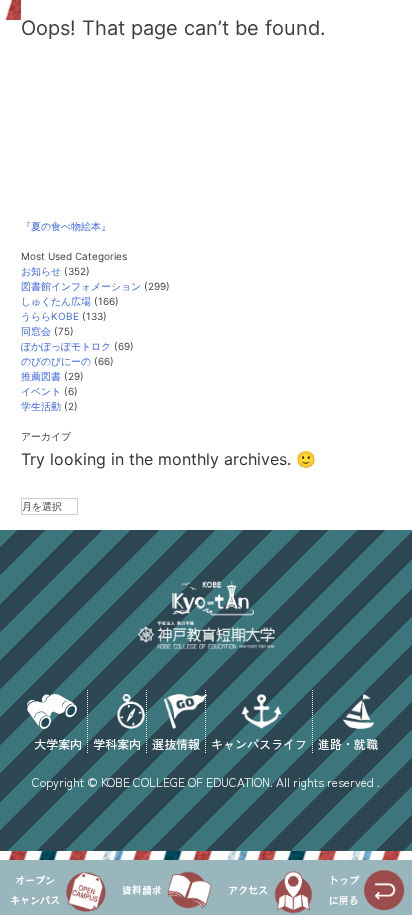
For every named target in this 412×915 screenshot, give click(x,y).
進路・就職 (348, 742)
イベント (41, 391)
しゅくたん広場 (56, 301)
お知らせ (41, 271)
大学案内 (58, 742)
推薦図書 (41, 376)
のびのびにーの (56, 361)
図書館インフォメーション (81, 286)
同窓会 (36, 331)
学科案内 (117, 742)
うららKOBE (50, 316)
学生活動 (41, 406)
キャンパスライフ (259, 742)
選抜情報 (176, 742)
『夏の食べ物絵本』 (66, 226)
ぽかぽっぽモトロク (66, 346)
